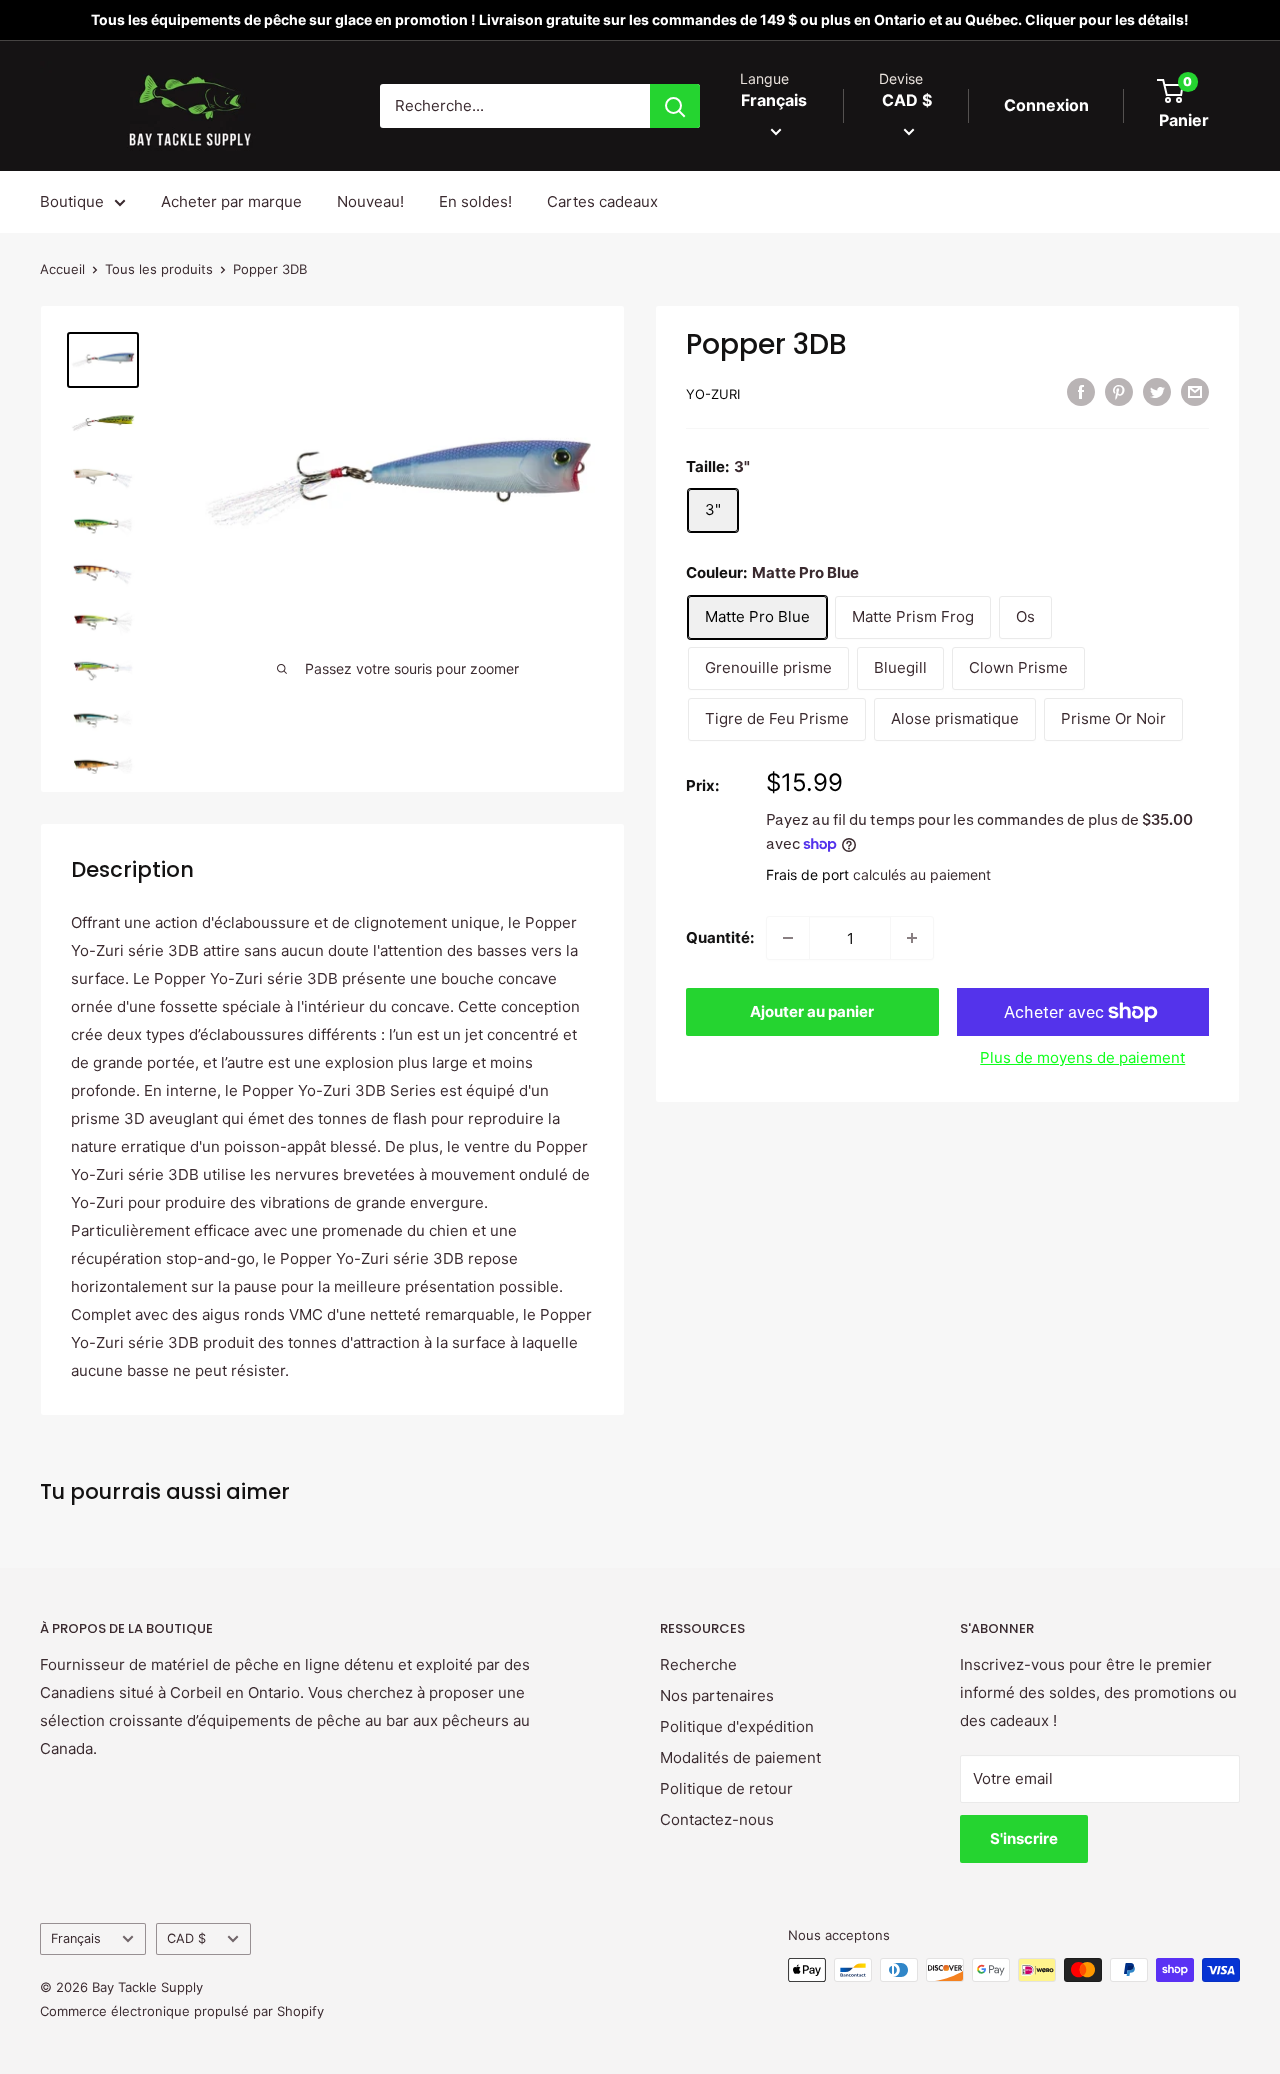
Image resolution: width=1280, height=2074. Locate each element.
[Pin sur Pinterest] (1119, 391)
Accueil (62, 269)
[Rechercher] (675, 106)
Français (76, 1938)
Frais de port (807, 874)
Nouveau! (370, 201)
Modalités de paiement (740, 1757)
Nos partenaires (717, 1695)
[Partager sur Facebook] (1081, 391)
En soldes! (475, 201)
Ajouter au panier (812, 1011)
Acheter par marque (231, 201)
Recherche (698, 1664)
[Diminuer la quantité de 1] (788, 938)
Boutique (72, 201)
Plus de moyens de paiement (1082, 1057)
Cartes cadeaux (602, 201)
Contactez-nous (717, 1819)
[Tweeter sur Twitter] (1157, 391)
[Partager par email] (1195, 391)
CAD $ (186, 1938)
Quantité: (720, 937)
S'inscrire (1024, 1838)
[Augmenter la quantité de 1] (912, 938)
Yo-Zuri (713, 394)
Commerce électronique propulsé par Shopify (182, 2011)
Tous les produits (159, 269)
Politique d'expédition (737, 1726)
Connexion (1046, 105)
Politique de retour (726, 1788)
